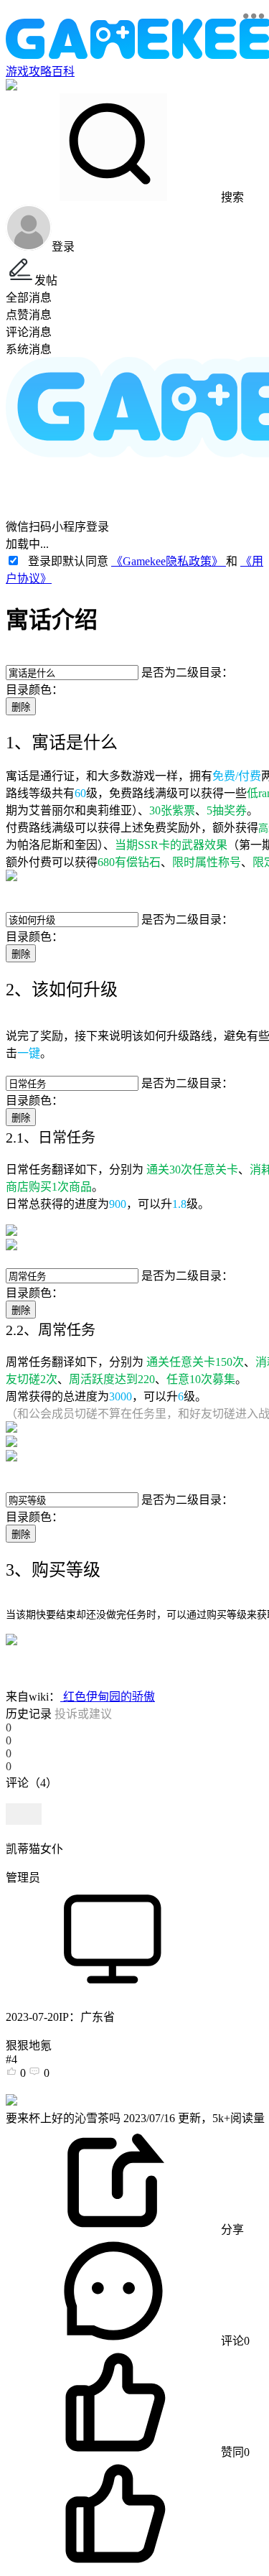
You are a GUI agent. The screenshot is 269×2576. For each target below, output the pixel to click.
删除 (21, 707)
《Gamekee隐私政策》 (169, 561)
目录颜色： (34, 690)
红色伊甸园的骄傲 (108, 1697)
